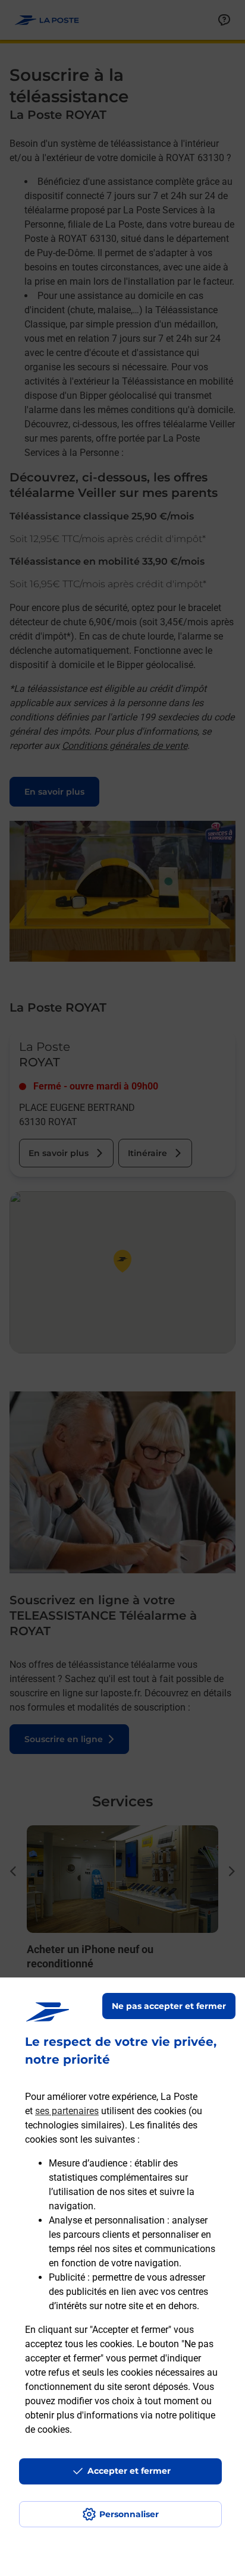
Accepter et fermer (129, 2471)
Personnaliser (129, 2514)
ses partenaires (67, 2111)
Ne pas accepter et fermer (169, 2006)
